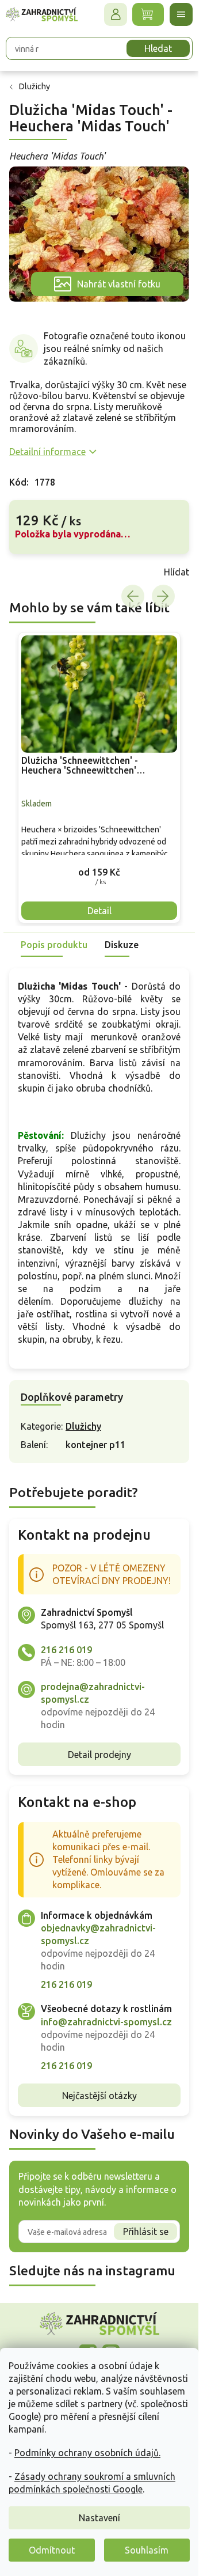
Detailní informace (47, 452)
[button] (99, 872)
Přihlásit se (146, 2232)
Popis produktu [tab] (54, 945)
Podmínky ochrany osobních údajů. (87, 2453)
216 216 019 (66, 1650)
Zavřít (34, 572)
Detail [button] (99, 911)
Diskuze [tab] (122, 945)
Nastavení (99, 2518)
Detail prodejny (99, 1755)
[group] (99, 777)
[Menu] (181, 14)
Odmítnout (52, 2550)
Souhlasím (147, 2550)
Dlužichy (83, 1426)
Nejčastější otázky (99, 2096)
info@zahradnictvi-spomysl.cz (106, 2022)
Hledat (158, 48)
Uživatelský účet (116, 14)
